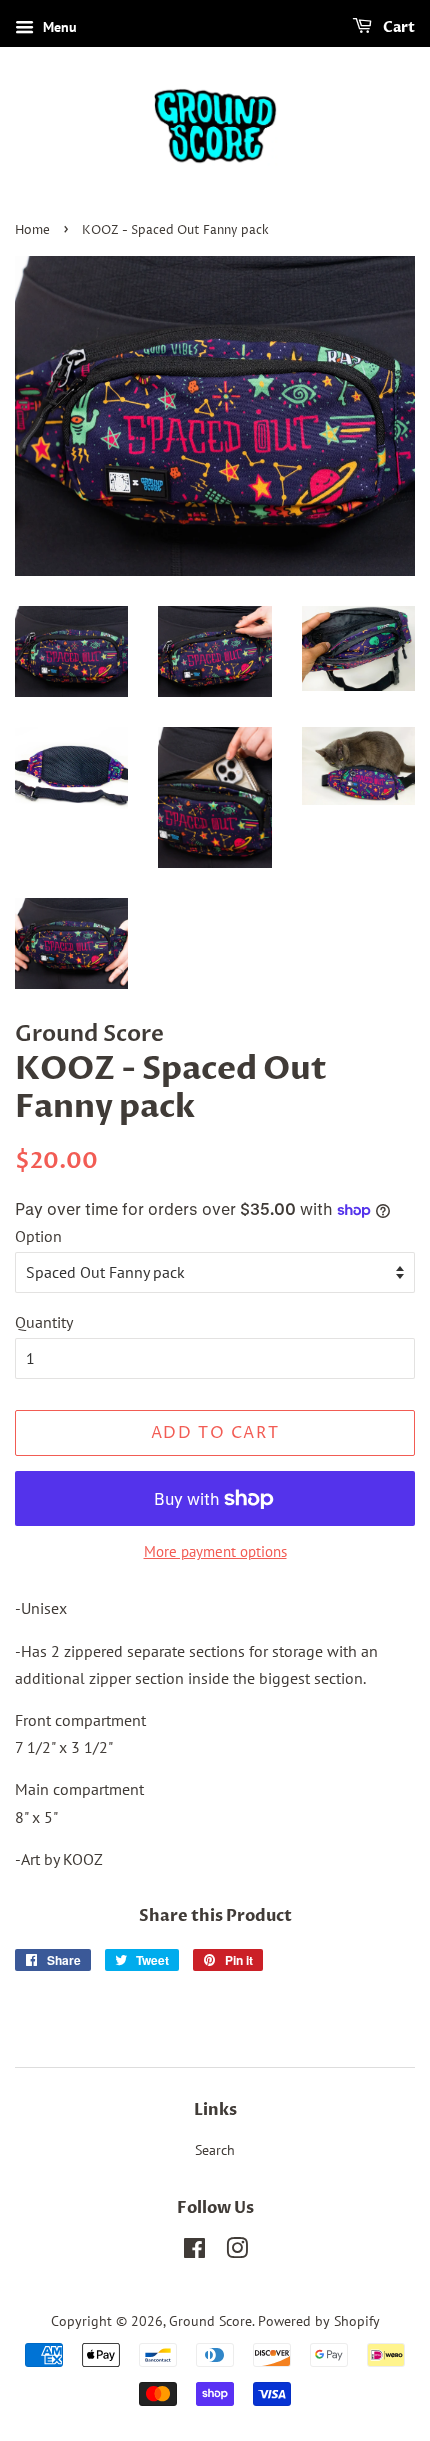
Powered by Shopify (319, 2321)
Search (215, 2150)
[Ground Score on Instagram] (237, 2252)
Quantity (44, 1322)
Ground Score (210, 2321)
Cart (397, 27)
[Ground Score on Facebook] (194, 2252)
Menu (58, 27)
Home (32, 230)
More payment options (215, 1551)
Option (38, 1236)
